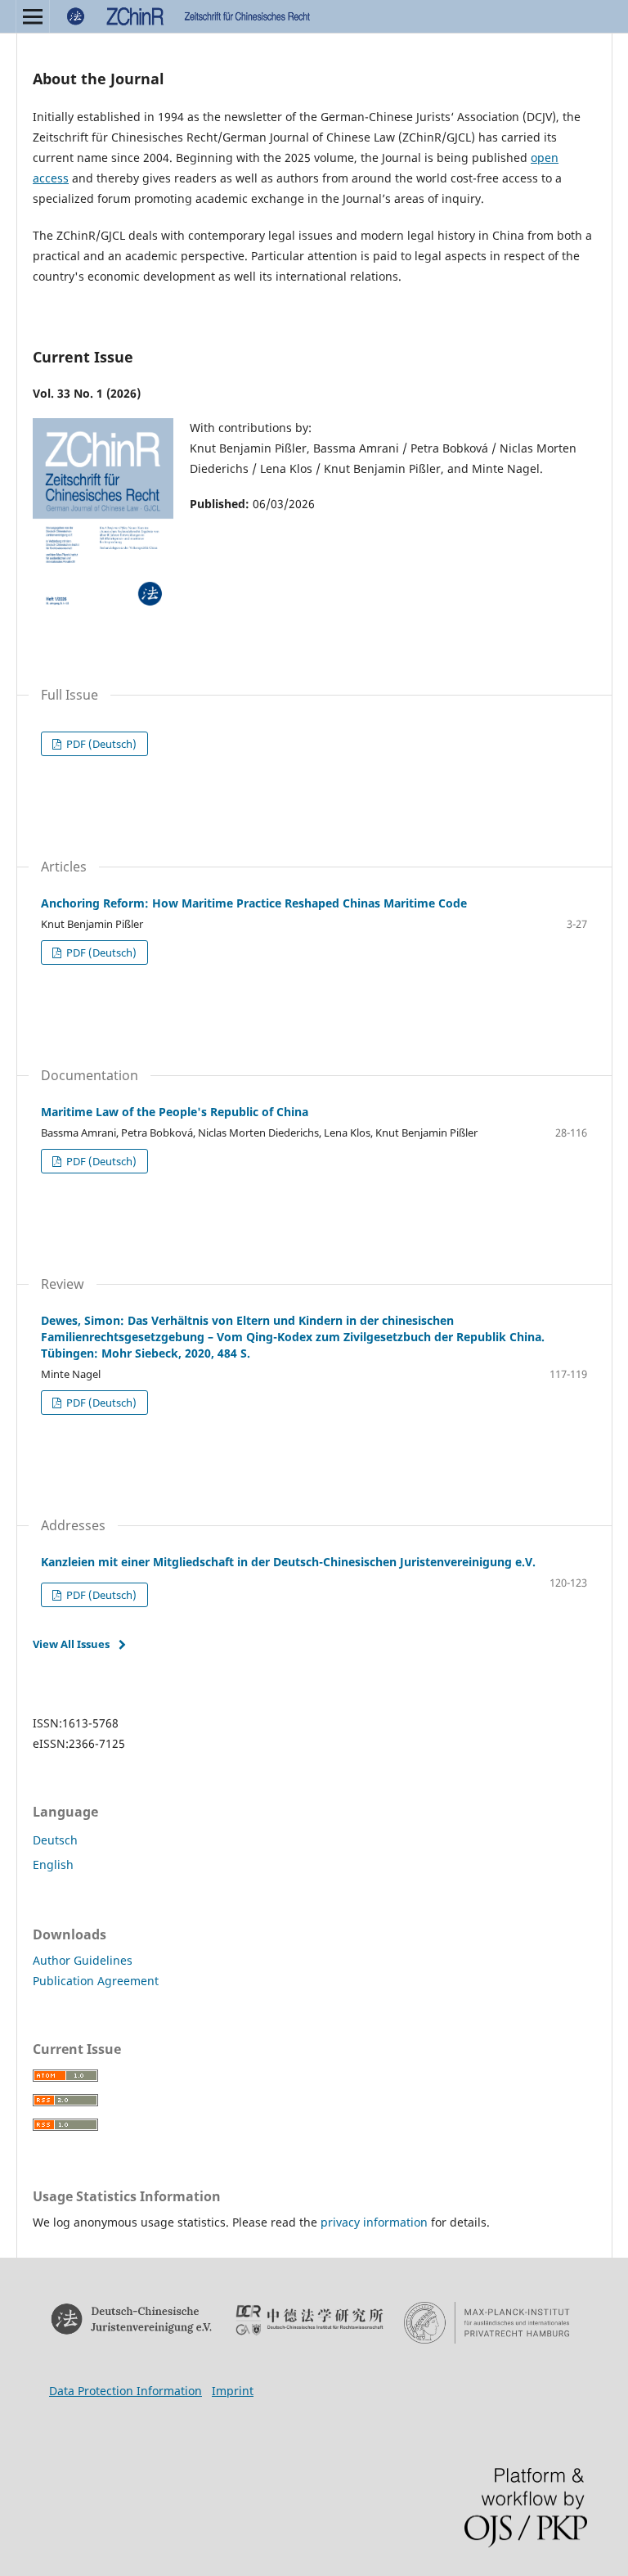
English (53, 1864)
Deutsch (55, 1840)
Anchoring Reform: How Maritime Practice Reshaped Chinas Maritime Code (254, 903)
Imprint (233, 2391)
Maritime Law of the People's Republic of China (175, 1112)
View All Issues (71, 1644)
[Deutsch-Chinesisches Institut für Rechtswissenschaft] (310, 2320)
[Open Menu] (33, 16)
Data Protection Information (126, 2391)
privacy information (374, 2222)
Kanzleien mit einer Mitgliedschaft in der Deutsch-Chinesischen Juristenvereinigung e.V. (288, 1562)
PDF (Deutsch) (100, 744)
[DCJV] (132, 2319)
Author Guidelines (83, 1960)
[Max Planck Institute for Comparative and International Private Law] (487, 2323)
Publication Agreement (96, 1981)
